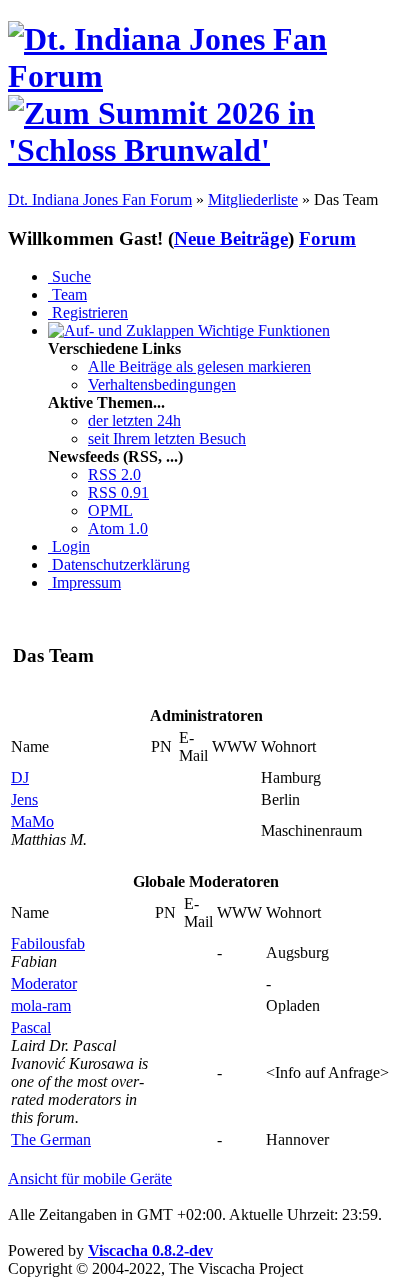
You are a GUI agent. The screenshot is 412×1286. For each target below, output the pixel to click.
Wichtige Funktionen (262, 330)
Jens (24, 799)
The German (51, 1139)
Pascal (31, 1027)
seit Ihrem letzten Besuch (167, 438)
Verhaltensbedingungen (162, 384)
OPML (110, 510)
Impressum (84, 582)
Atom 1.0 (118, 528)
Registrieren (88, 312)
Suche (69, 276)
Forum (327, 238)
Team (67, 294)
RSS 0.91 (118, 492)
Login (69, 546)
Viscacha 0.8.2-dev (150, 1250)
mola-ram (41, 1005)
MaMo (32, 821)
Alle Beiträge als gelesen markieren (199, 366)
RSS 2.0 (114, 474)
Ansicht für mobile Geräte (90, 1178)
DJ (20, 777)
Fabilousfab (48, 943)
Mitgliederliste (253, 199)
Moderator (44, 983)
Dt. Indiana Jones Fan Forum (100, 199)
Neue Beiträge (231, 238)
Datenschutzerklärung (119, 564)
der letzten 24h (134, 420)
